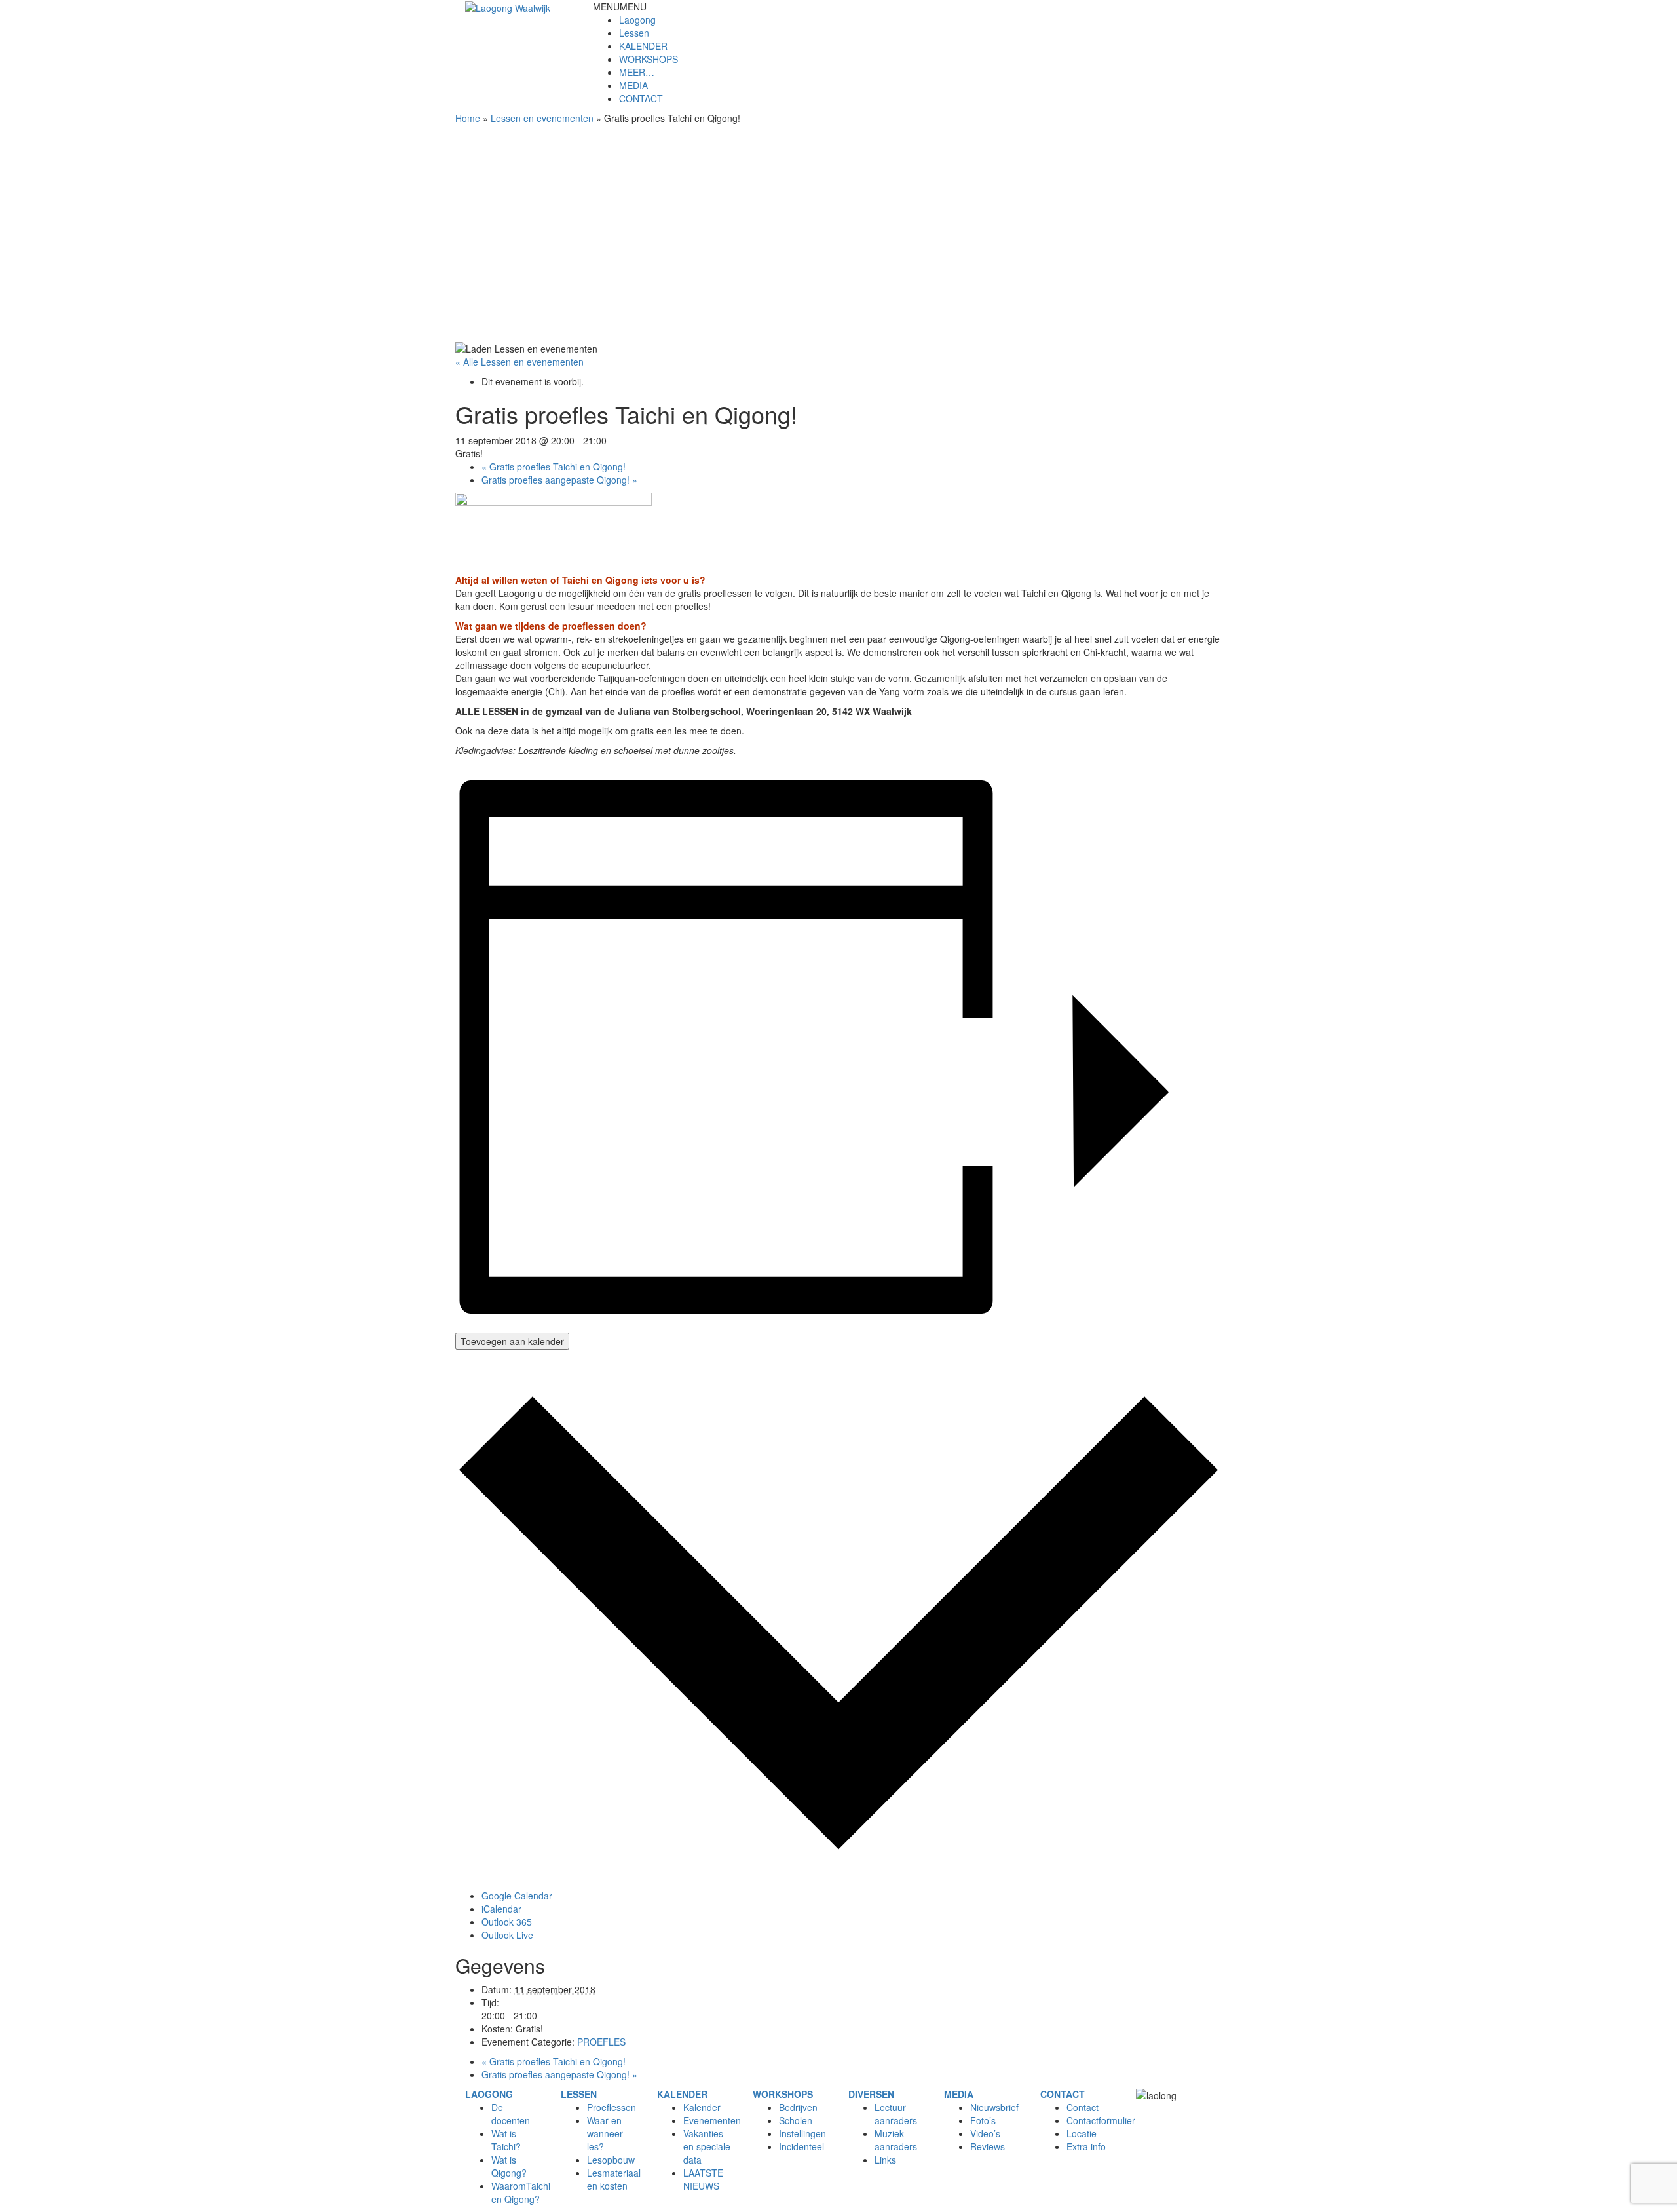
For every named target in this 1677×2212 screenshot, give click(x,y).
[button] (620, 7)
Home (468, 118)
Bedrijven (798, 2107)
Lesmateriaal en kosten (614, 2179)
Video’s (985, 2133)
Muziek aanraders (896, 2140)
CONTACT (641, 98)
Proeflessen (612, 2107)
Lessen (634, 33)
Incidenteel (801, 2146)
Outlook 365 (507, 1922)
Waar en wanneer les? (605, 2133)
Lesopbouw (611, 2160)
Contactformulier (1101, 2120)
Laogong (637, 20)
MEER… (637, 72)
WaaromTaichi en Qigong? (521, 2192)
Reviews (988, 2146)
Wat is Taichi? (506, 2140)
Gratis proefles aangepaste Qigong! (559, 480)
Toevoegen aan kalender (512, 1341)
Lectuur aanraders (896, 2114)
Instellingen (802, 2133)
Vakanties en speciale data (707, 2146)
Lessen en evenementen (542, 118)
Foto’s (983, 2120)
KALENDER (643, 46)
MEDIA (633, 85)
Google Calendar (517, 1896)
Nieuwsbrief (994, 2107)
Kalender (702, 2107)
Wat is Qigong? (509, 2166)
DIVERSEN (871, 2094)
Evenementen (712, 2120)
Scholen (796, 2120)
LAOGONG (489, 2094)
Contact (1083, 2107)
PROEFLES (601, 2042)
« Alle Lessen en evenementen (519, 362)
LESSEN (579, 2094)
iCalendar (501, 1909)
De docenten (511, 2114)
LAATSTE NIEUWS (703, 2179)
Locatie (1082, 2133)
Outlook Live (507, 1935)
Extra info (1086, 2146)
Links (885, 2160)
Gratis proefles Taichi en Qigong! (554, 467)
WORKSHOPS (649, 59)
